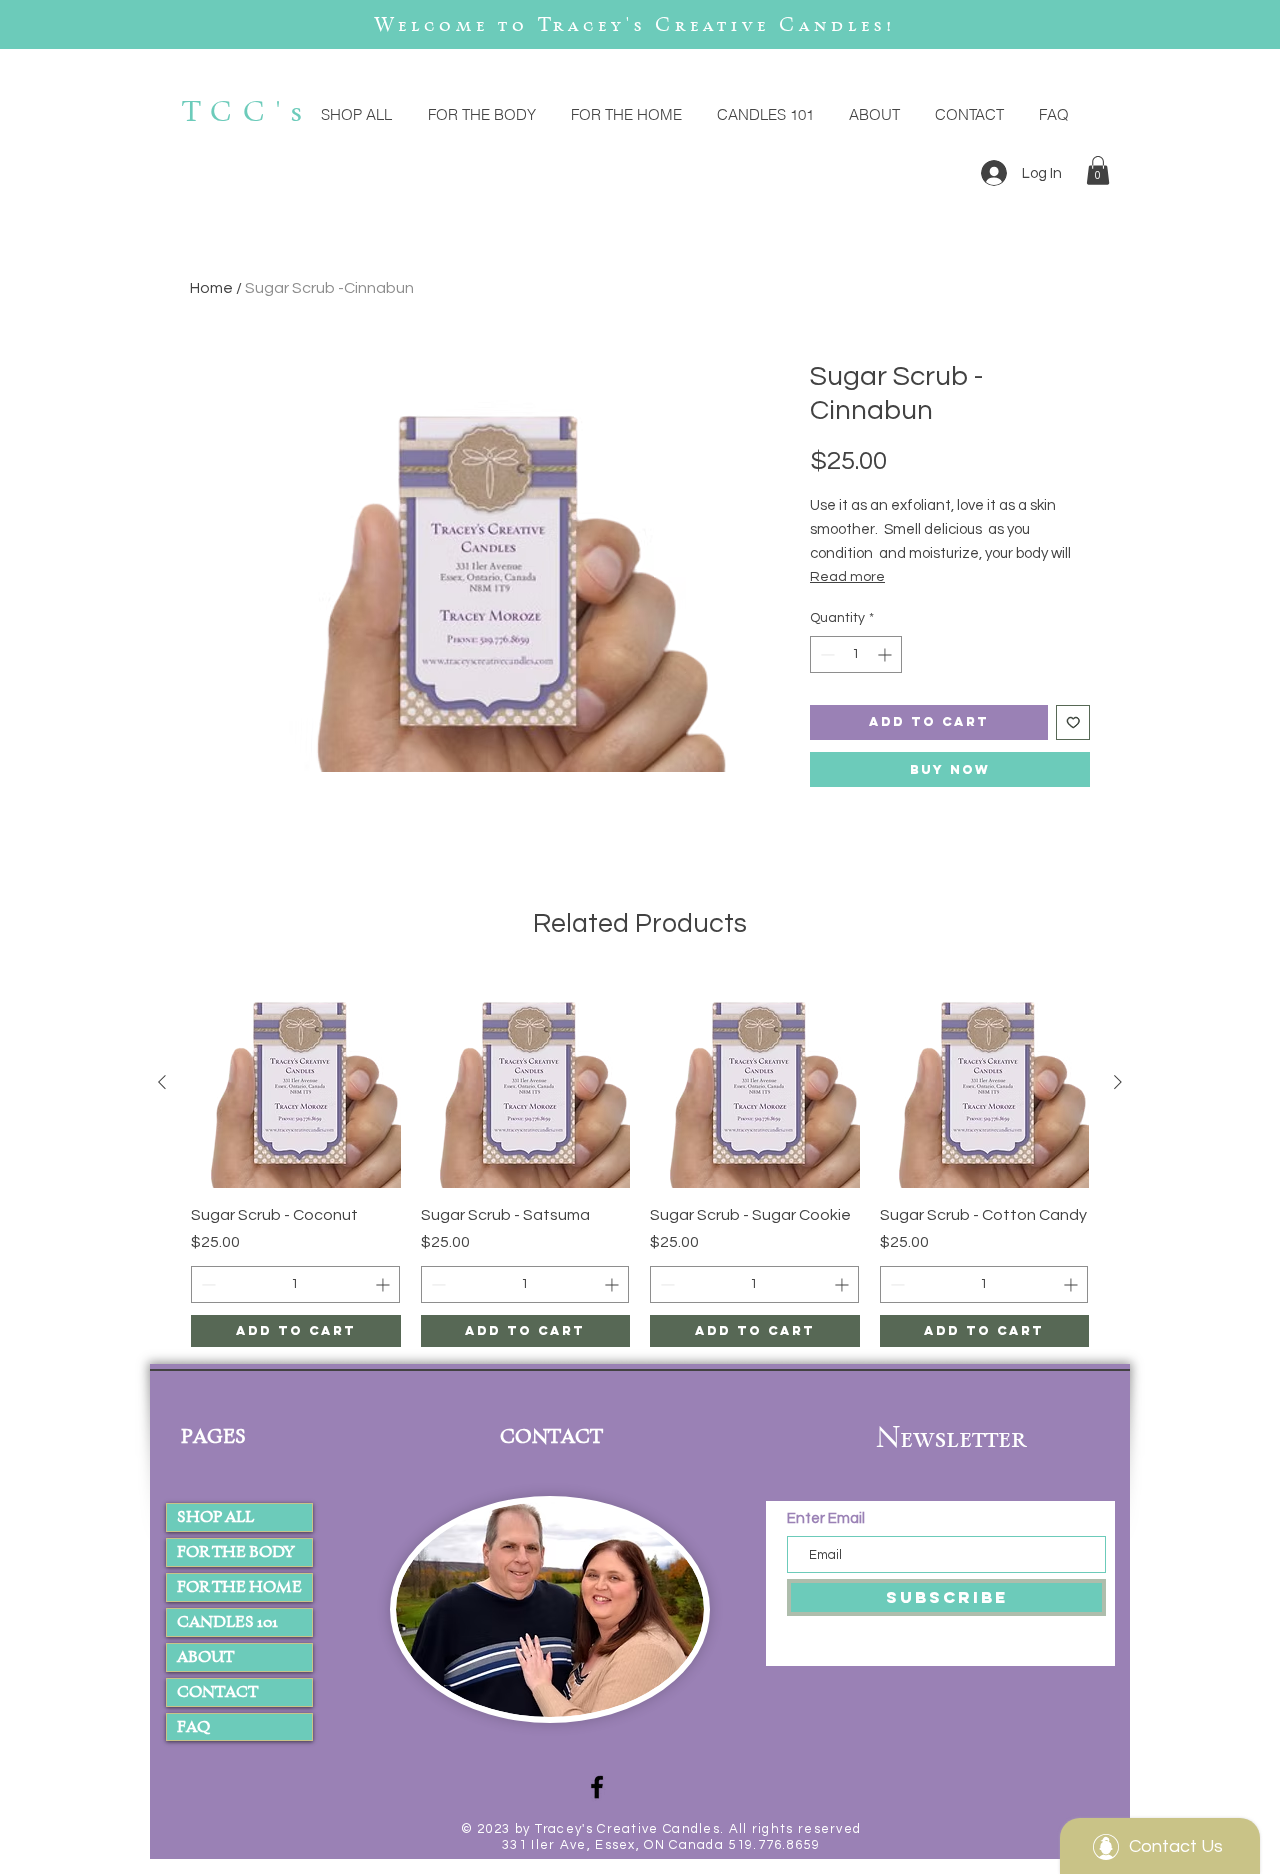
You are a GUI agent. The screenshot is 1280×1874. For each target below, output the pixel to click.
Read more (847, 577)
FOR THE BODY (235, 1551)
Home (211, 288)
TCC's (247, 111)
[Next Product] (1118, 1082)
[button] (1098, 170)
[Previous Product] (162, 1082)
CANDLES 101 (227, 1621)
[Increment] (886, 654)
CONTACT (217, 1691)
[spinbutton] (856, 654)
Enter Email (827, 1518)
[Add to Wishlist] (1073, 722)
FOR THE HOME (239, 1586)
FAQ (193, 1726)
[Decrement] (825, 654)
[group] (640, 1162)
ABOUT (205, 1656)
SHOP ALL (215, 1516)
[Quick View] (296, 1083)
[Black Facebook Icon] (597, 1787)
